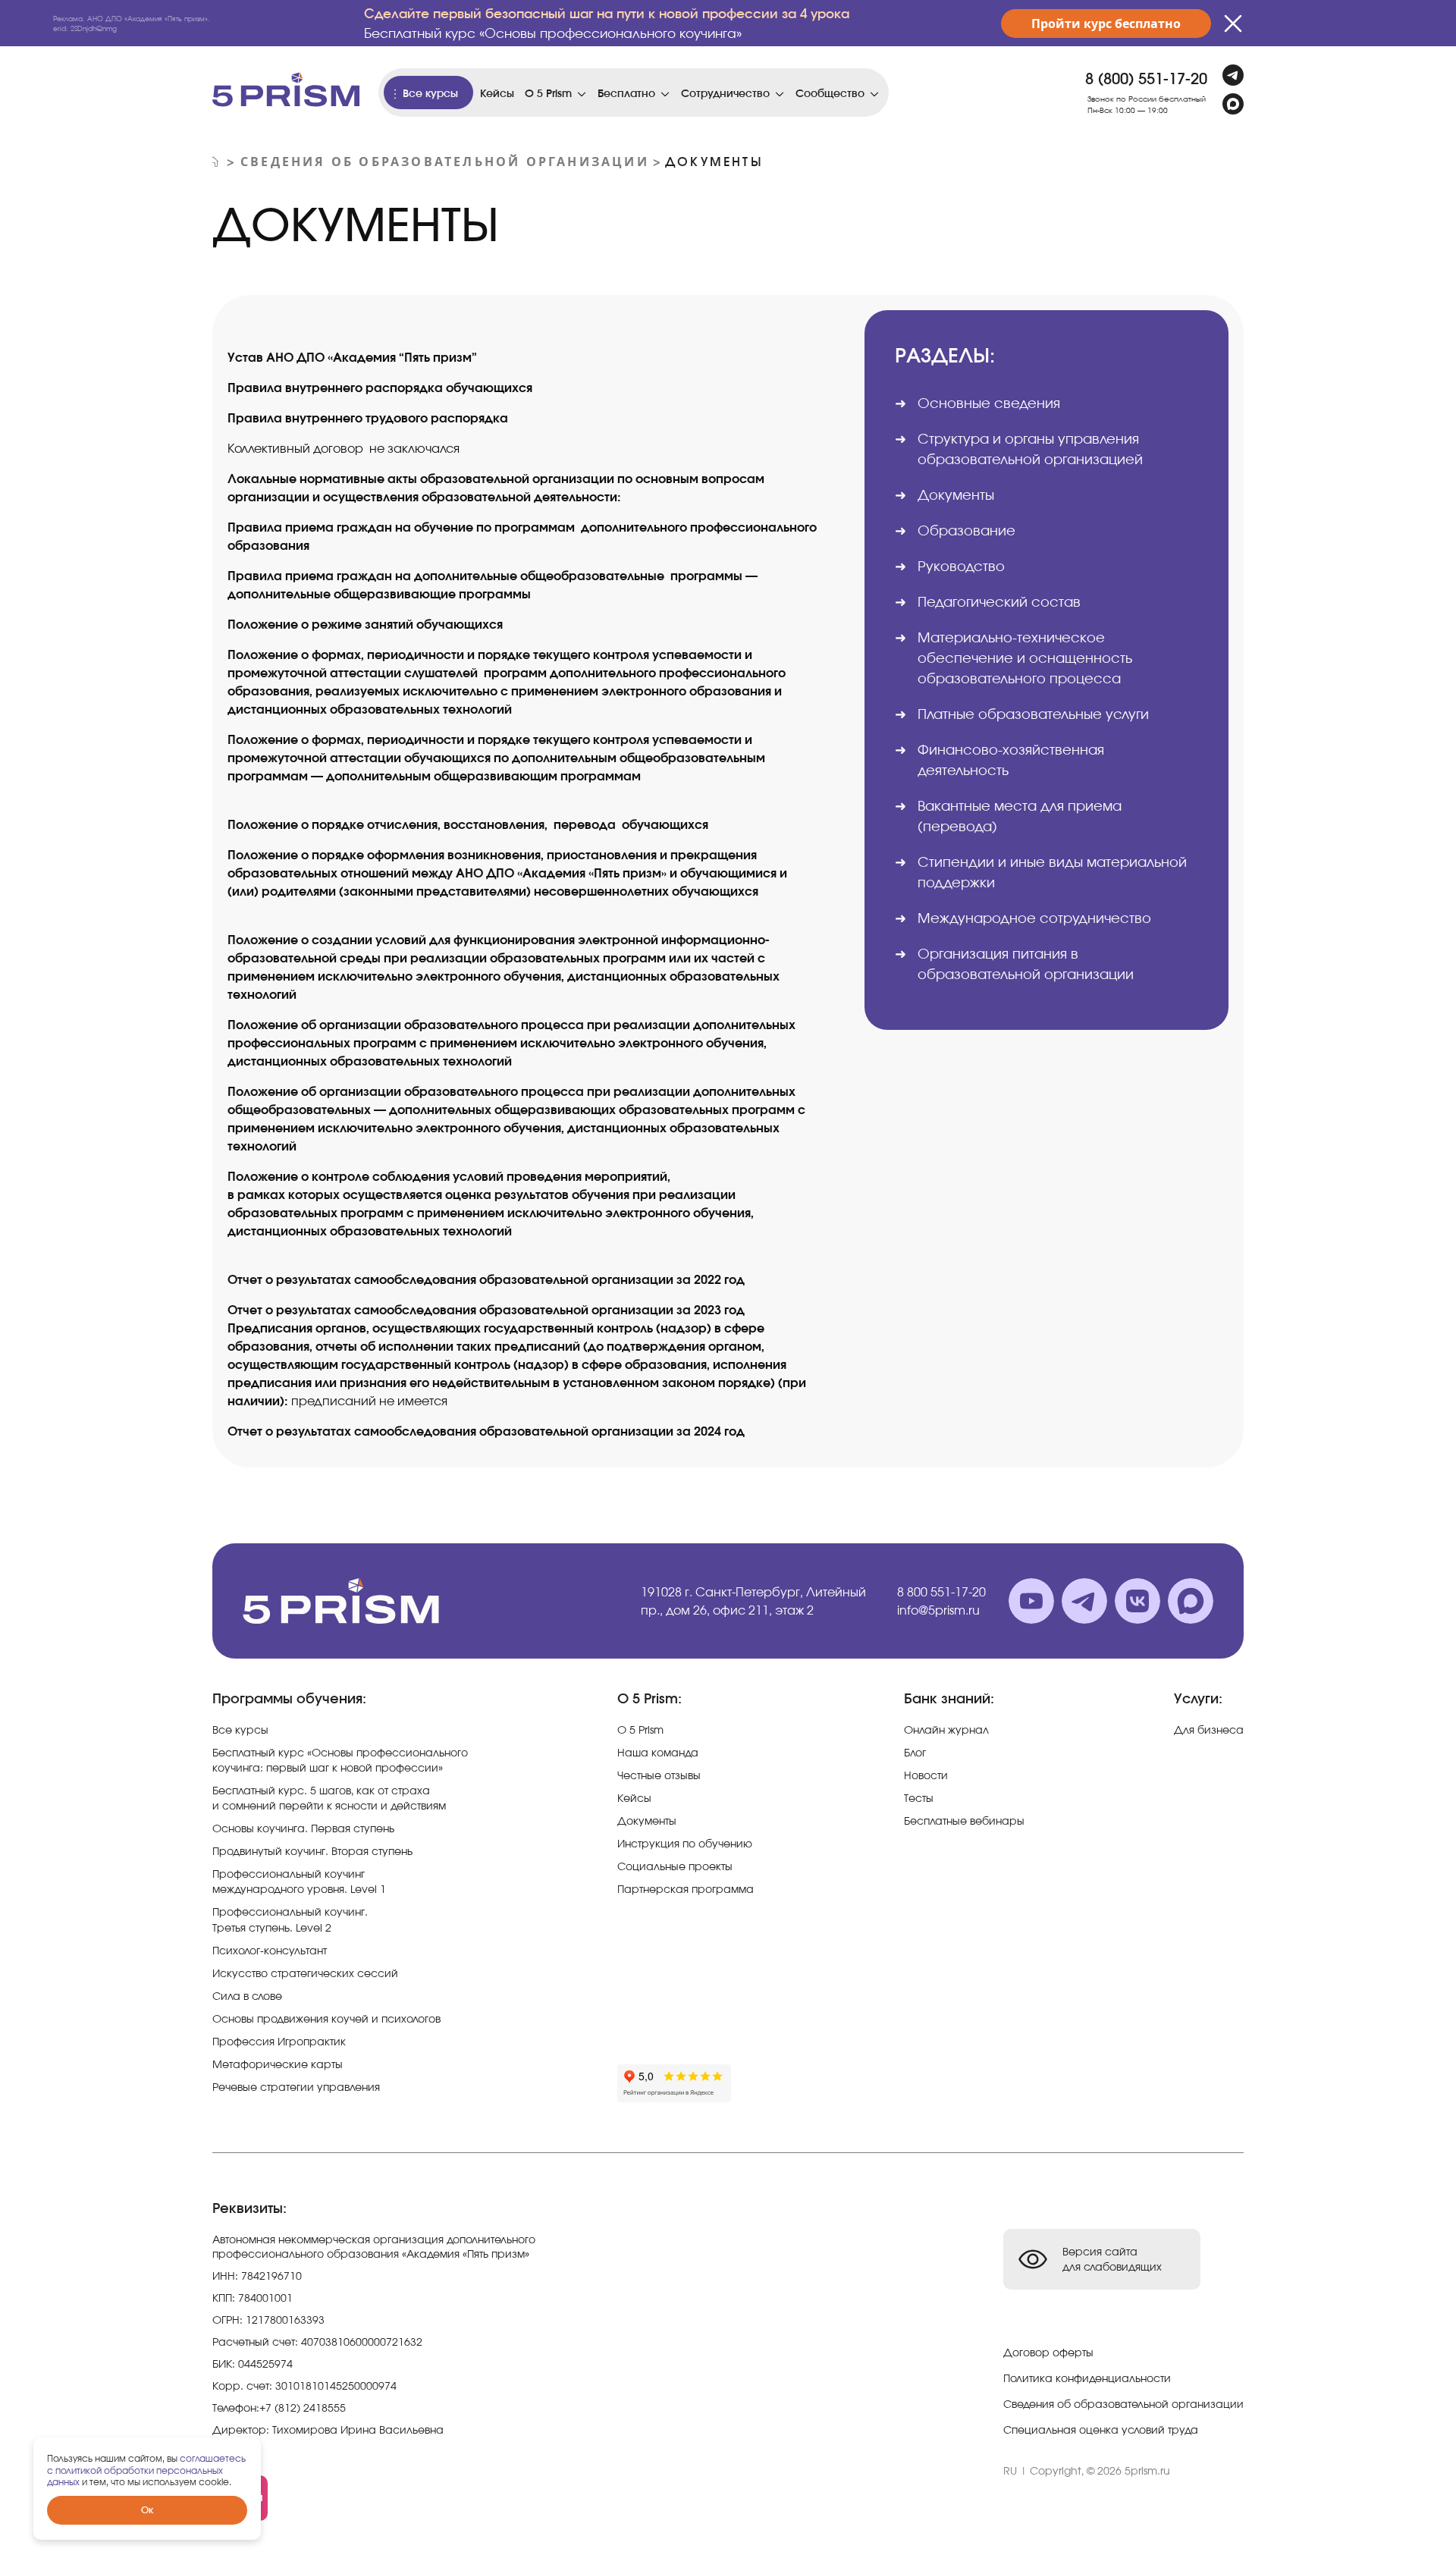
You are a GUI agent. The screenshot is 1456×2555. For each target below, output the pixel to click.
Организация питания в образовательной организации (1026, 964)
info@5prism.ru (938, 1610)
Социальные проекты (675, 1866)
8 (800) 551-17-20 (1146, 78)
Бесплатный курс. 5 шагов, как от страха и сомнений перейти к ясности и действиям (329, 1798)
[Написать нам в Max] (1233, 104)
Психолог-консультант (270, 1950)
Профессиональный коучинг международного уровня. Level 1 (299, 1881)
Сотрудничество (725, 93)
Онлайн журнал (946, 1729)
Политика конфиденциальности (1087, 2378)
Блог (915, 1752)
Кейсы (497, 93)
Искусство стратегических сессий (305, 1973)
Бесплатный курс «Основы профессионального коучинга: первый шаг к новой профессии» (340, 1760)
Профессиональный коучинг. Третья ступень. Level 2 (290, 1919)
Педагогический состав (999, 601)
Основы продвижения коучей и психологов (326, 2018)
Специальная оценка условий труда (1101, 2429)
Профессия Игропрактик (279, 2041)
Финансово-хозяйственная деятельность (1011, 760)
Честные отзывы (659, 1775)
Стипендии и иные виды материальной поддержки (1052, 872)
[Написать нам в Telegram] (1233, 75)
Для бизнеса (1209, 1729)
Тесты (919, 1798)
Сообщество (830, 93)
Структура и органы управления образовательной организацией (1030, 449)
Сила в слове (247, 1996)
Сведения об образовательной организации (445, 162)
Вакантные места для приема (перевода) (1020, 816)
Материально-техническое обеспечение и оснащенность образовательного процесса (1025, 658)
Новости (926, 1775)
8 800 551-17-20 (941, 1592)
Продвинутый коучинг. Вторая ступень (312, 1851)
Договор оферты (1048, 2352)
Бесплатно (626, 93)
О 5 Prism (548, 93)
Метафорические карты (278, 2064)
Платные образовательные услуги (1033, 714)
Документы (647, 1821)
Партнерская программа (686, 1889)
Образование (966, 530)
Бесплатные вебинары (964, 1821)
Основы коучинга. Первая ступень (303, 1828)
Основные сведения (989, 403)
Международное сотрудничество (1034, 918)
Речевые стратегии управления (296, 2087)
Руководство (961, 566)
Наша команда (658, 1752)
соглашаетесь (213, 2458)
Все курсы (430, 93)
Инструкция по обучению (685, 1843)
